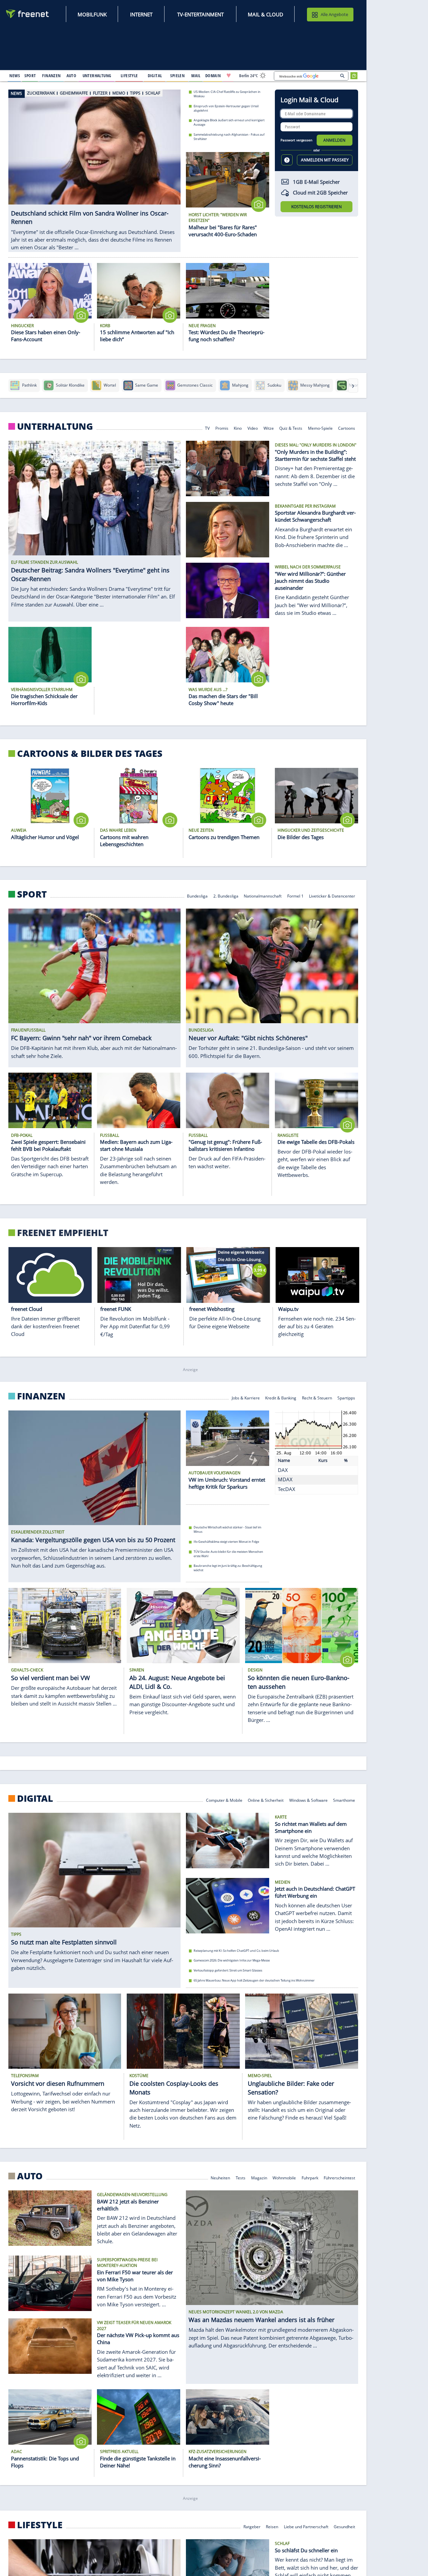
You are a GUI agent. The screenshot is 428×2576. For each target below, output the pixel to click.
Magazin (259, 2178)
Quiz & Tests (291, 428)
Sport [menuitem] (30, 76)
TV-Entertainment (200, 14)
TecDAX (287, 1489)
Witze (269, 428)
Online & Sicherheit (266, 1800)
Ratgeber (252, 2526)
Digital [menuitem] (155, 76)
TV (207, 428)
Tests (241, 2178)
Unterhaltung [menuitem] (97, 76)
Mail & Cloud (265, 14)
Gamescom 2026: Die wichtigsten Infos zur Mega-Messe (232, 1960)
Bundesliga (197, 896)
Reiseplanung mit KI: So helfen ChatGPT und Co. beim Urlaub (236, 1950)
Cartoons (347, 428)
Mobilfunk (92, 14)
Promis (222, 428)
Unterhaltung (55, 426)
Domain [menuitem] (213, 76)
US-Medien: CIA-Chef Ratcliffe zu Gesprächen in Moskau (227, 94)
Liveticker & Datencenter (332, 896)
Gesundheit (344, 2526)
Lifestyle (40, 2525)
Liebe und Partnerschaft (306, 2526)
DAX (283, 1470)
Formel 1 (295, 896)
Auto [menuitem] (72, 76)
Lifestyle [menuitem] (129, 76)
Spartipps (346, 1398)
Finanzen (41, 1396)
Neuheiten (220, 2178)
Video (253, 428)
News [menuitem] (15, 76)
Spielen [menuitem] (177, 76)
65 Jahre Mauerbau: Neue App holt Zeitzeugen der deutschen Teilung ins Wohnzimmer (254, 1980)
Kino (238, 428)
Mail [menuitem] (196, 76)
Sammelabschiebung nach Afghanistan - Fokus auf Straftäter (229, 137)
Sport (32, 894)
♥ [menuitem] (229, 76)
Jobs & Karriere (246, 1398)
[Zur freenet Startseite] (28, 14)
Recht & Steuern (317, 1398)
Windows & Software (308, 1800)
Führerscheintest (339, 2178)
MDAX (285, 1479)
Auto (30, 2176)
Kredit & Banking (281, 1398)
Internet (141, 14)
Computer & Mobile (224, 1800)
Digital (35, 1798)
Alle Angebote (334, 14)
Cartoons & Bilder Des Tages (90, 754)
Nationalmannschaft (263, 896)
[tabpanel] (94, 164)
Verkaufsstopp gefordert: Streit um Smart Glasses (228, 1970)
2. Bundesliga (226, 896)
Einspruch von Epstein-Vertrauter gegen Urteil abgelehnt (226, 108)
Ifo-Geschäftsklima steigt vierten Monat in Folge (226, 1542)
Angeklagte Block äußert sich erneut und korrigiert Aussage (229, 122)
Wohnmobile (284, 2178)
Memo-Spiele (320, 428)
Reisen (272, 2526)
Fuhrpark (310, 2178)
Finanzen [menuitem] (51, 76)
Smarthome (344, 1800)
